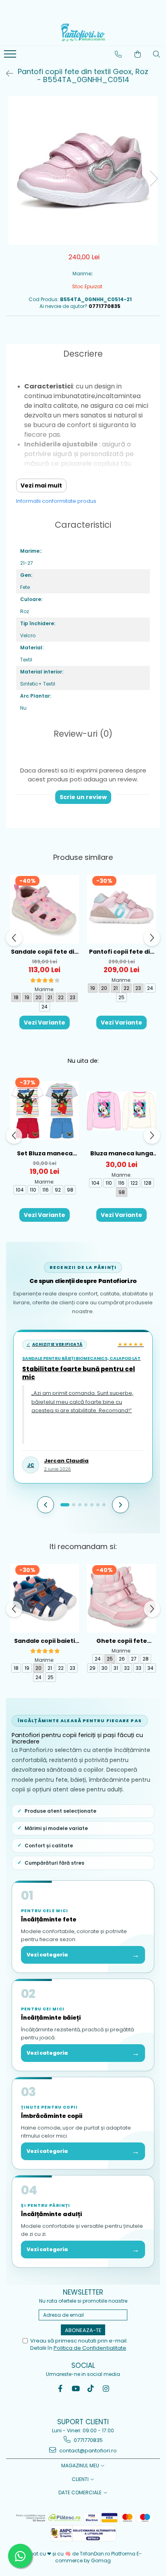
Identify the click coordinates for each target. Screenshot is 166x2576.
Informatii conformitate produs (56, 501)
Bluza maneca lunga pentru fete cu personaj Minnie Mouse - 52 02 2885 (122, 1154)
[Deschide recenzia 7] (104, 1505)
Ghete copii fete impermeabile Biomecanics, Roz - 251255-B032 (122, 1641)
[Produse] (11, 56)
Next (154, 179)
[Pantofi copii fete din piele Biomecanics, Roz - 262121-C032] (121, 909)
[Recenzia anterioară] (46, 1505)
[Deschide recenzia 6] (98, 1505)
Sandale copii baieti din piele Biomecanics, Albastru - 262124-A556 (45, 1641)
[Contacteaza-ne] (118, 54)
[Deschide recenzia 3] (80, 1505)
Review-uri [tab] (83, 734)
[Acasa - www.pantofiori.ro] (83, 32)
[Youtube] (76, 2389)
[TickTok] (91, 2389)
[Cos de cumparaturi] (138, 54)
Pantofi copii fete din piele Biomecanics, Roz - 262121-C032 (121, 952)
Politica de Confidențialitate (90, 2348)
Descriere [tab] (83, 354)
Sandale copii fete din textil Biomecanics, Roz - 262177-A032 (45, 952)
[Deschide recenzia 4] (86, 1505)
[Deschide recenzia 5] (92, 1505)
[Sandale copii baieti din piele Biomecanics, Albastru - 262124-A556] (45, 1598)
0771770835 (88, 2440)
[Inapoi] (6, 74)
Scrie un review (83, 797)
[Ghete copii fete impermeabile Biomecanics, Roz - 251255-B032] (121, 1598)
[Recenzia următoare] (120, 1505)
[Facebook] (60, 2389)
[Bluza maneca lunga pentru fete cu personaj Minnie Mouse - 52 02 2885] (121, 1111)
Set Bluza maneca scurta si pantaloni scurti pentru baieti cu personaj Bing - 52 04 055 (45, 1154)
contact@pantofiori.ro (87, 2451)
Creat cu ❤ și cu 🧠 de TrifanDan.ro (68, 2554)
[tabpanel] (83, 170)
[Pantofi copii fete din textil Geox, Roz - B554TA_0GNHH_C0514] (83, 170)
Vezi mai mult (41, 485)
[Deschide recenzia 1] (65, 1505)
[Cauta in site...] (157, 54)
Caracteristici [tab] (83, 525)
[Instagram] (106, 2389)
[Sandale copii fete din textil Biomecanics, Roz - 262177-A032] (45, 909)
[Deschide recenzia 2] (74, 1505)
